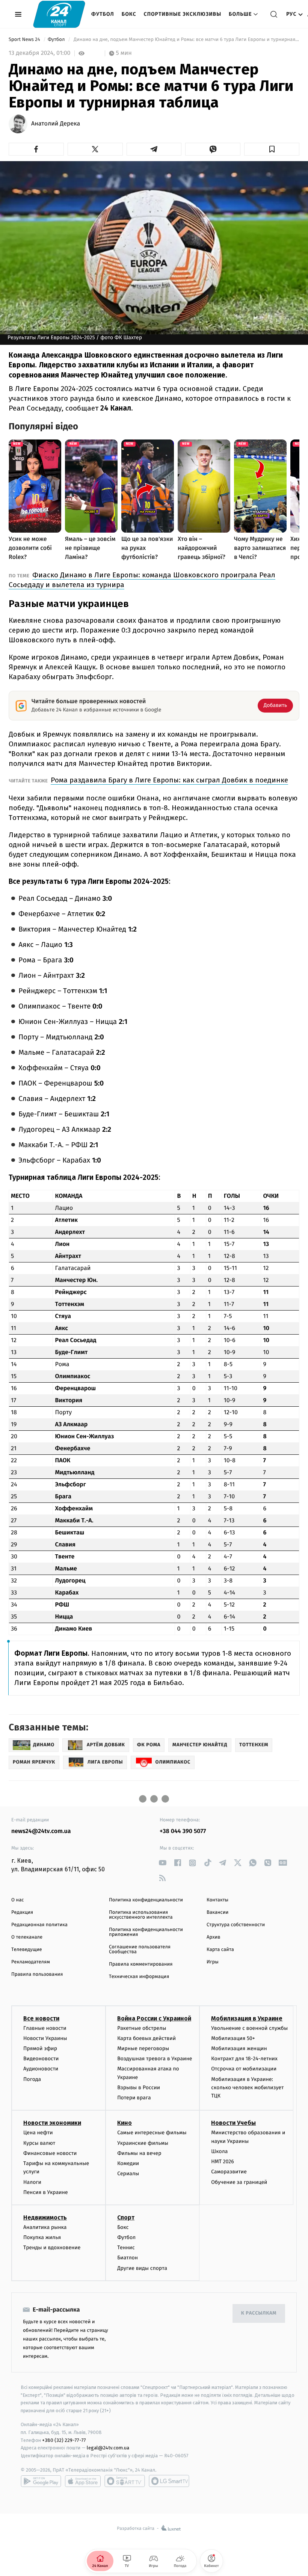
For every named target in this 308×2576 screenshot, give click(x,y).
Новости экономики (52, 2123)
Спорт (126, 2217)
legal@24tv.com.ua (108, 2448)
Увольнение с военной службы (249, 2028)
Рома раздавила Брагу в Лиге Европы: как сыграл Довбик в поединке (169, 780)
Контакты (217, 1900)
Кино (125, 2123)
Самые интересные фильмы (152, 2133)
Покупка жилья (42, 2237)
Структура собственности (236, 1925)
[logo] (59, 14)
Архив (214, 1937)
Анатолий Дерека (56, 124)
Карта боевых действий (146, 2038)
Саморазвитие (229, 2172)
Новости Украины (45, 2038)
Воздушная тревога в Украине (155, 2059)
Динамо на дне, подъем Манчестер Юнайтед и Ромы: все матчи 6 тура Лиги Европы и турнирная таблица (186, 40)
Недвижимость (45, 2217)
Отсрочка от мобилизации (244, 2069)
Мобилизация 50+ (233, 2038)
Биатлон (128, 2258)
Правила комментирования (141, 1964)
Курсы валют (39, 2143)
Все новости (41, 2018)
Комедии (128, 2163)
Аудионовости (41, 2069)
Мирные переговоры (143, 2048)
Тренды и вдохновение (52, 2248)
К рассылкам (259, 2313)
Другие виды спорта (142, 2268)
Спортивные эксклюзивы (183, 14)
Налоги (32, 2182)
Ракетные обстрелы (142, 2028)
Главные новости (45, 2028)
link (162, 1863)
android (41, 2481)
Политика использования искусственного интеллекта (141, 1915)
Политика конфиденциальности (146, 1900)
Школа (219, 2151)
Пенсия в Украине (46, 2192)
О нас (17, 1900)
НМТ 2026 (223, 2162)
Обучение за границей (239, 2182)
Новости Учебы (233, 2123)
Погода (32, 2079)
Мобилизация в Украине (247, 2018)
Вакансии (217, 1912)
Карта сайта (220, 1950)
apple (83, 2481)
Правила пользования (37, 1974)
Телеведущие (27, 1950)
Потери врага (134, 2098)
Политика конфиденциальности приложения (146, 1932)
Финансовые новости (50, 2153)
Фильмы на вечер (139, 2153)
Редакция (22, 1912)
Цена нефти (38, 2133)
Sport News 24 (25, 40)
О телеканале (27, 1937)
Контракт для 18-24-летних (244, 2059)
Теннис (126, 2248)
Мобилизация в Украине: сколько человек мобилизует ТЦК (247, 2088)
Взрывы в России (139, 2088)
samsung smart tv (169, 2481)
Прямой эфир (40, 2048)
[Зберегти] (272, 149)
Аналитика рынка (45, 2227)
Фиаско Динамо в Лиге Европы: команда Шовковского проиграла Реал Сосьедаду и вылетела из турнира (142, 580)
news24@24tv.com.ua (41, 1831)
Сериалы (128, 2174)
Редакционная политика (39, 1925)
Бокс (129, 14)
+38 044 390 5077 (183, 1831)
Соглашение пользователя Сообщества (140, 1949)
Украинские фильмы (143, 2143)
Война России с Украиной (154, 2018)
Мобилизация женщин (239, 2048)
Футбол (103, 14)
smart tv (125, 2481)
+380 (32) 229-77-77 (64, 2440)
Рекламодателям (31, 1962)
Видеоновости (41, 2059)
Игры (213, 1962)
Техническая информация (139, 1977)
